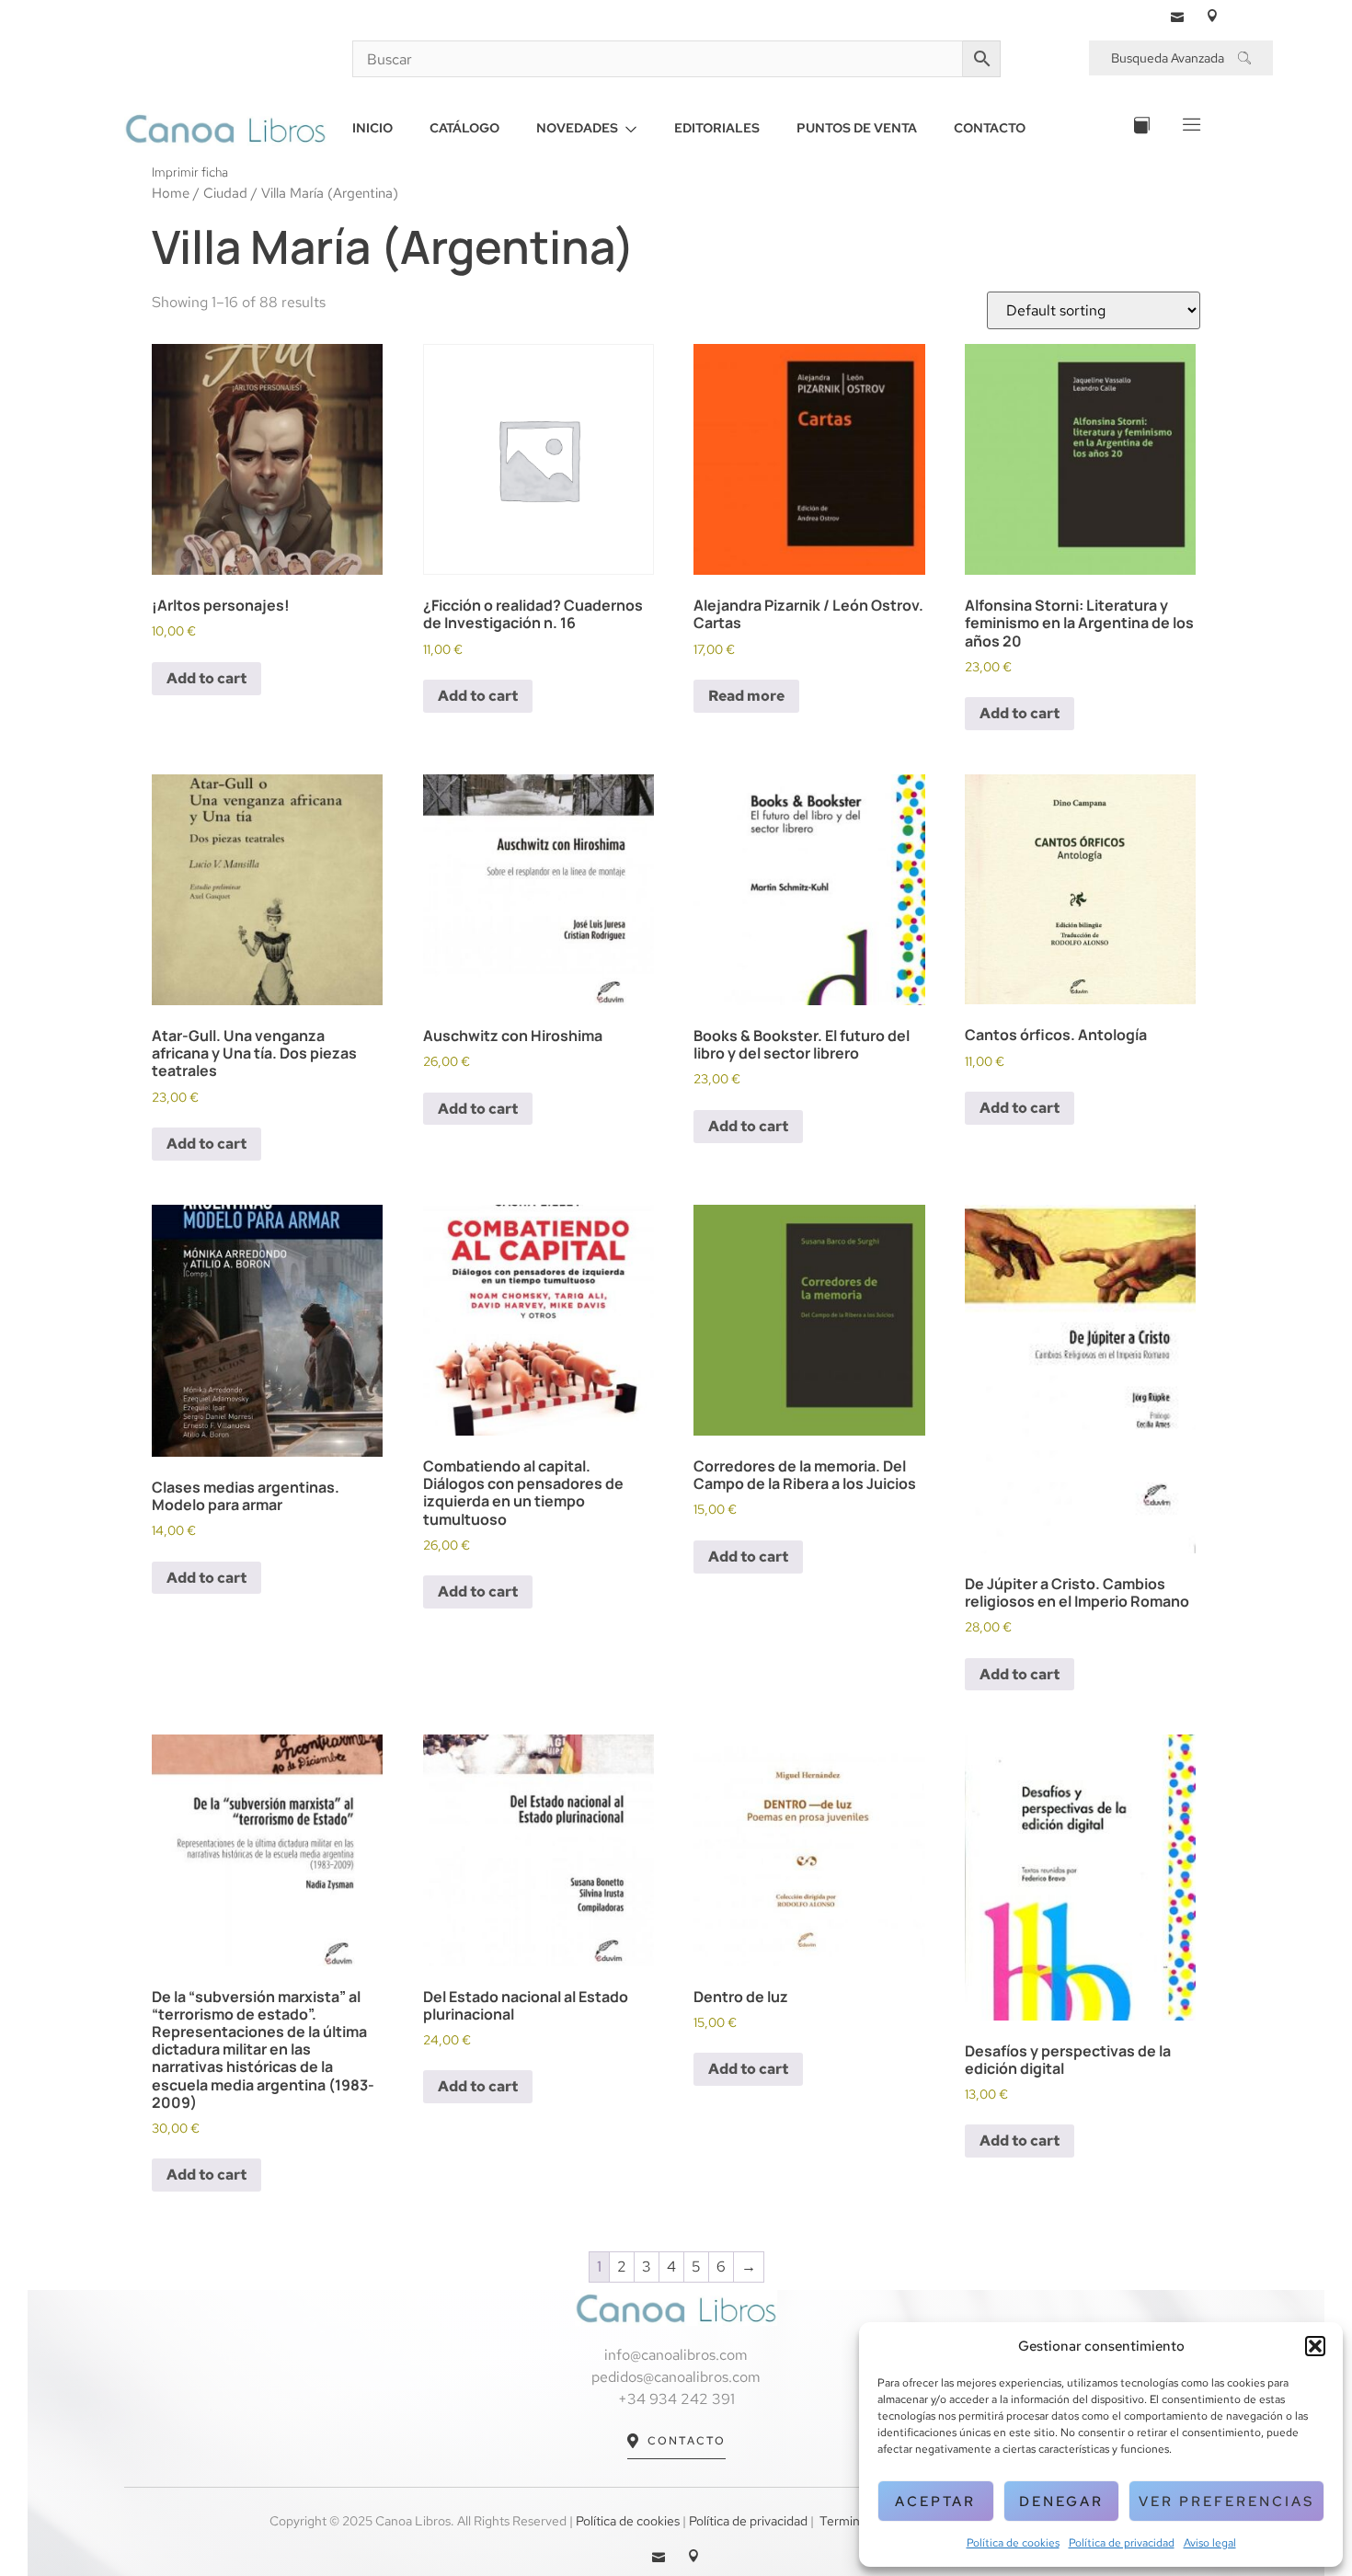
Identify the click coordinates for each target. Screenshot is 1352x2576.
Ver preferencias (1226, 2502)
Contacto (687, 2441)
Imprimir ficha (190, 172)
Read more (746, 696)
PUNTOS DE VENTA (857, 128)
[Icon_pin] (1212, 16)
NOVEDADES (577, 128)
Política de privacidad (1122, 2543)
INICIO (372, 128)
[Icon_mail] (1177, 16)
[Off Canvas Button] (1190, 128)
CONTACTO (990, 128)
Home (171, 193)
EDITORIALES (717, 128)
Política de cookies (1013, 2543)
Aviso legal (1210, 2543)
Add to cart (206, 678)
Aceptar (935, 2502)
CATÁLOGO (464, 128)
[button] (1315, 2346)
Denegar (1061, 2502)
